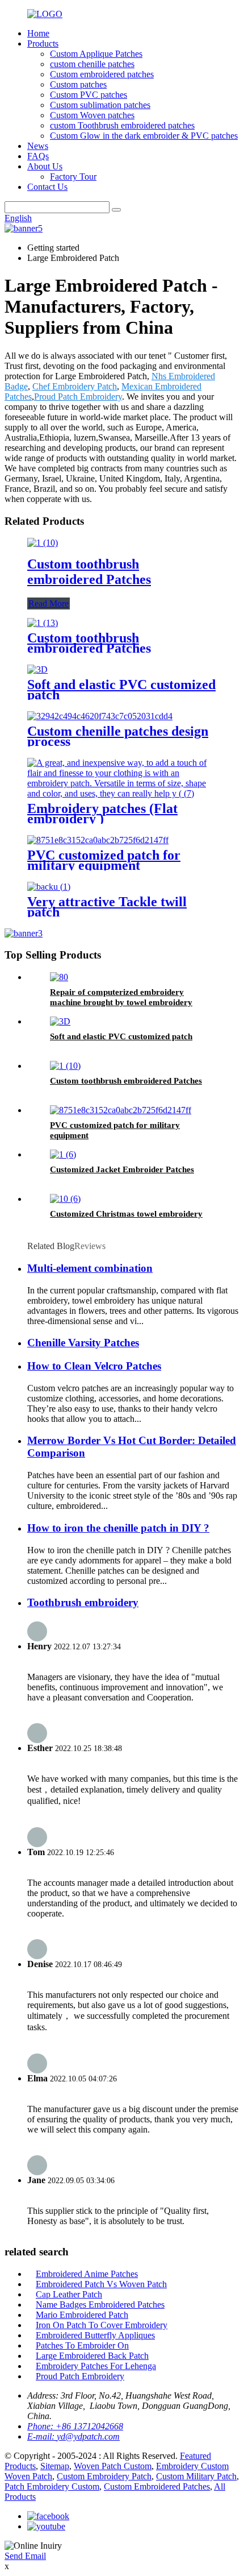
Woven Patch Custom (113, 2466)
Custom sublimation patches (100, 105)
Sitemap (55, 2466)
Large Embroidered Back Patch (92, 2356)
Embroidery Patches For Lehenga (96, 2366)
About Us (45, 166)
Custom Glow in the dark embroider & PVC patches (144, 136)
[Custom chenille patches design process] (100, 716)
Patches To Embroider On (82, 2345)
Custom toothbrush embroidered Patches (89, 572)
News (38, 146)
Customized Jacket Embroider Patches (122, 1169)
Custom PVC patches (89, 95)
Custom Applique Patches (96, 54)
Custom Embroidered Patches (157, 2486)
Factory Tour (73, 177)
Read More (49, 603)
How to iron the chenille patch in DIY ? (118, 1528)
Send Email (25, 2556)
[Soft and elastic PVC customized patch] (37, 669)
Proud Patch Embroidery (78, 397)
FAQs (38, 156)
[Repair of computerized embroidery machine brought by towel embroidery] (59, 977)
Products (43, 43)
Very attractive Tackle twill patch (107, 907)
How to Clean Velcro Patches (94, 1366)
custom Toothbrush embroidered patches (122, 125)
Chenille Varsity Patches (83, 1343)
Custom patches (78, 84)
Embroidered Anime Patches (87, 2274)
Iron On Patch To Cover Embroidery (102, 2325)
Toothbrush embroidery (83, 1602)
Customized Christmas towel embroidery (126, 1214)
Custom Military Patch (196, 2476)
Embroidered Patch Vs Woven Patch (101, 2284)
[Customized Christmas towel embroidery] (65, 1199)
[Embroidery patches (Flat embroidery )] (122, 793)
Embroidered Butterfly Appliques (95, 2335)
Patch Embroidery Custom (52, 2486)
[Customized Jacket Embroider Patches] (63, 1154)
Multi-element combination (90, 1268)
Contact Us (47, 187)
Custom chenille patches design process (118, 736)
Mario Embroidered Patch (82, 2315)
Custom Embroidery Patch (104, 2476)
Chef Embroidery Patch (75, 386)
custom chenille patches (92, 64)
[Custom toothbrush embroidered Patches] (43, 543)
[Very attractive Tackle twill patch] (49, 887)
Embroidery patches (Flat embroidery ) (102, 814)
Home (38, 33)
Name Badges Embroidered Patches (100, 2305)
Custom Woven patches (92, 115)
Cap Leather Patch (69, 2294)
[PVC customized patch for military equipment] (98, 840)
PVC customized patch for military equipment (104, 860)
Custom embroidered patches (102, 74)
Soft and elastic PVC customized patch (121, 690)
